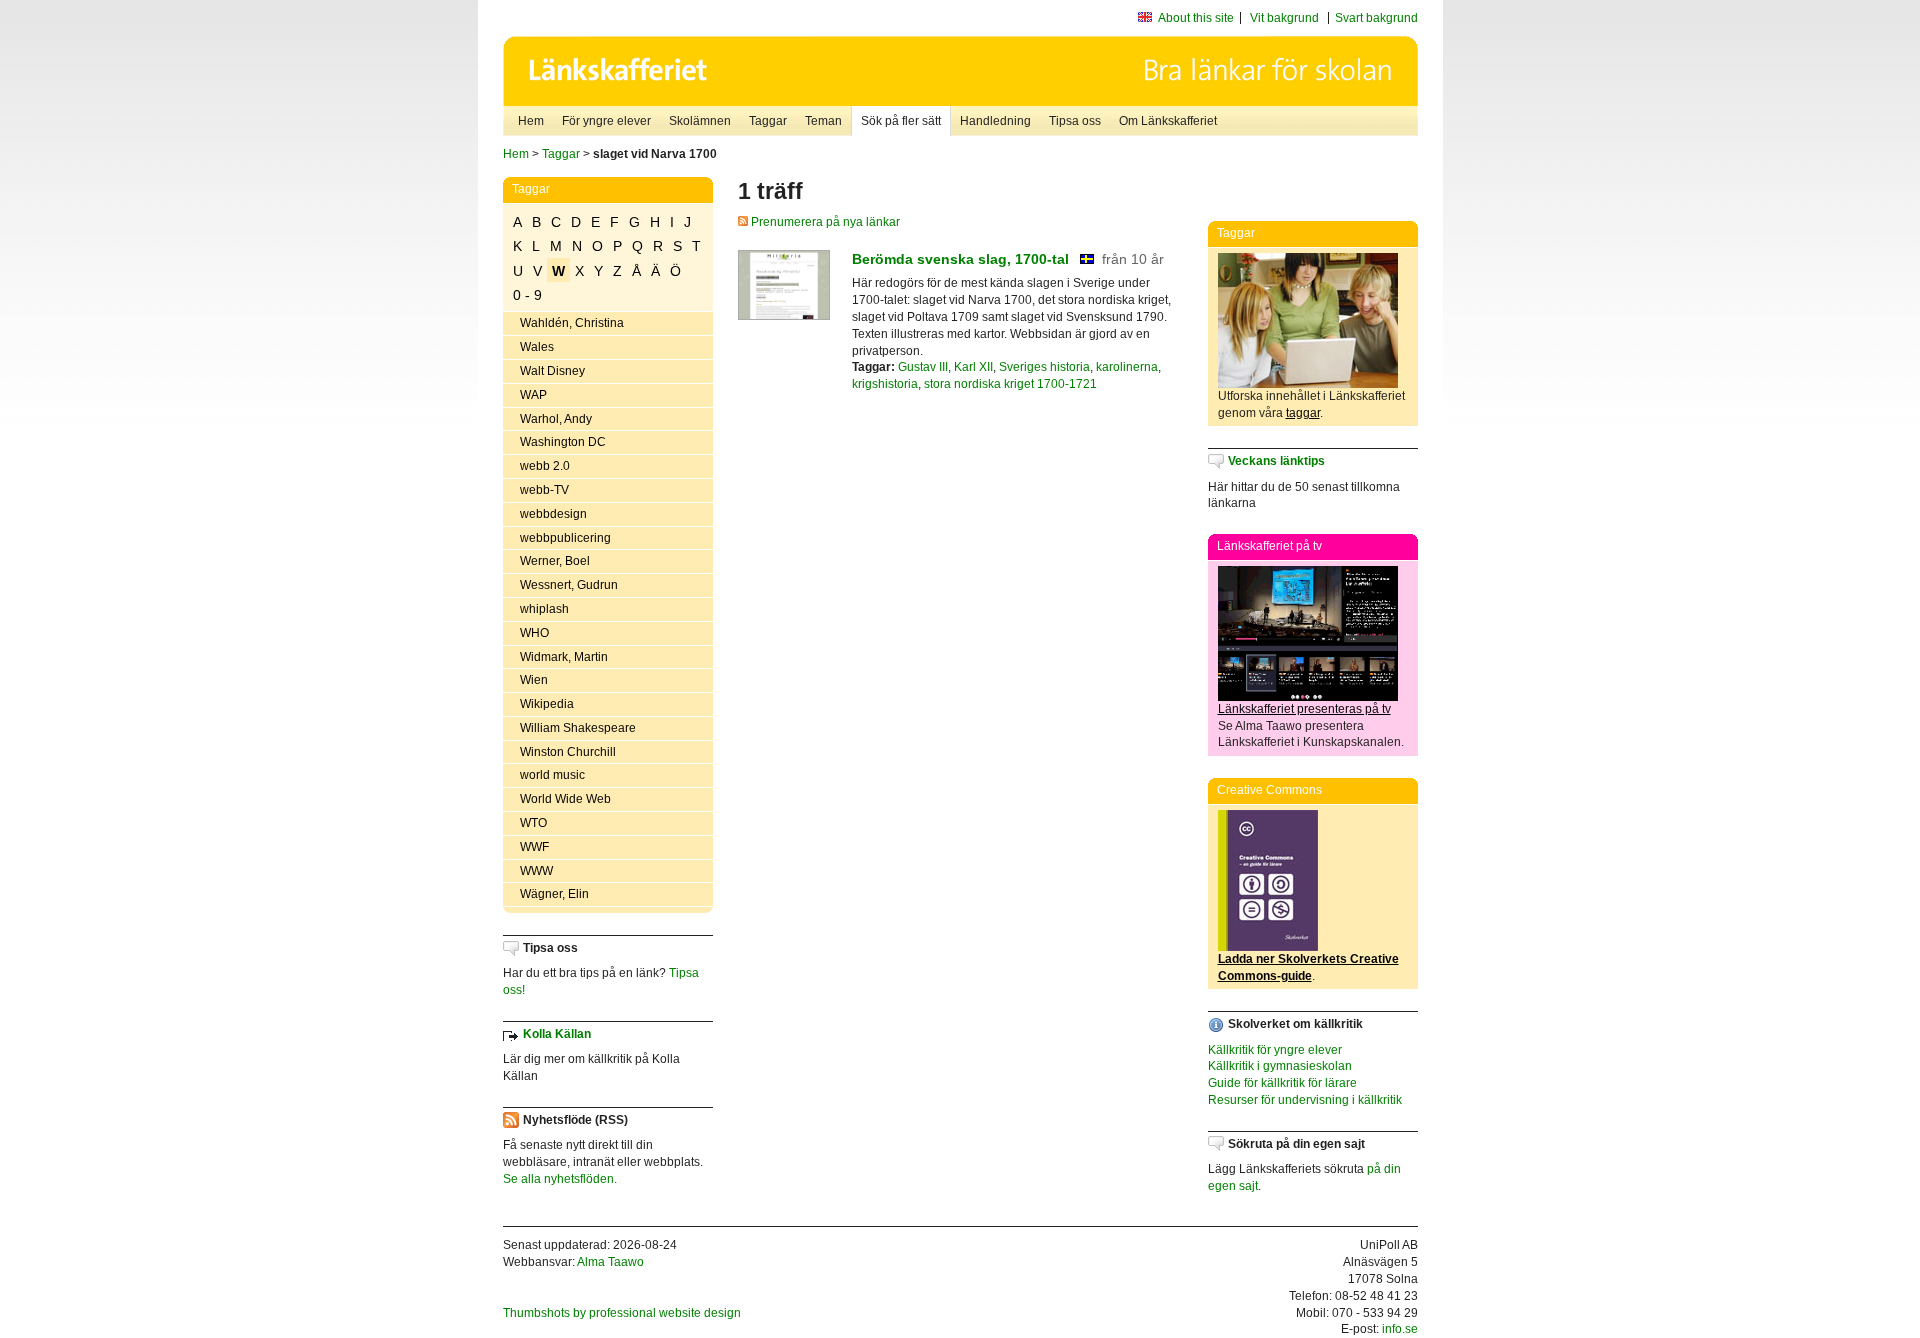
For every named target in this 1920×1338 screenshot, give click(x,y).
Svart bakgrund (1376, 18)
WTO (533, 823)
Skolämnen (700, 121)
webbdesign (553, 514)
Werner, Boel (555, 561)
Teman (823, 121)
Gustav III (923, 367)
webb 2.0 (545, 466)
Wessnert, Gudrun (569, 585)
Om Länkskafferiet (1168, 121)
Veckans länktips (1276, 461)
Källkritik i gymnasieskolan (1280, 1066)
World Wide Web (565, 799)
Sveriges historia (1044, 367)
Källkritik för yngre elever (1275, 1050)
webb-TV (544, 490)
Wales (537, 347)
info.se (1400, 1329)
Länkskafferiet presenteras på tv (1304, 709)
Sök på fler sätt (901, 121)
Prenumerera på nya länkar (824, 222)
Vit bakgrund (1284, 18)
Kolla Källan (557, 1034)
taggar (1303, 413)
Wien (534, 680)
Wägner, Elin (554, 894)
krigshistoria (885, 384)
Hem (531, 121)
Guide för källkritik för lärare (1282, 1083)
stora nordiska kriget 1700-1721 (1010, 384)
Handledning (995, 121)
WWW (536, 871)
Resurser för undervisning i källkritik (1305, 1100)
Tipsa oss (1075, 121)
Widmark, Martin (564, 657)
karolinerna (1127, 367)
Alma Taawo (610, 1262)
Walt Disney (552, 371)
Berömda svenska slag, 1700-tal (960, 259)
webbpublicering (565, 538)
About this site (1196, 18)
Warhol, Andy (556, 419)
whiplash (544, 609)
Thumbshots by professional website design (622, 1313)
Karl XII (973, 367)
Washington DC (563, 442)
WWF (534, 847)
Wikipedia (547, 704)
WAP (533, 395)
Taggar (768, 121)
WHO (534, 633)
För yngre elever (606, 121)
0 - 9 (527, 295)
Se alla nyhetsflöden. (560, 1179)
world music (552, 775)
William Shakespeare (578, 728)
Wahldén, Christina (572, 323)
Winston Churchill (568, 752)
